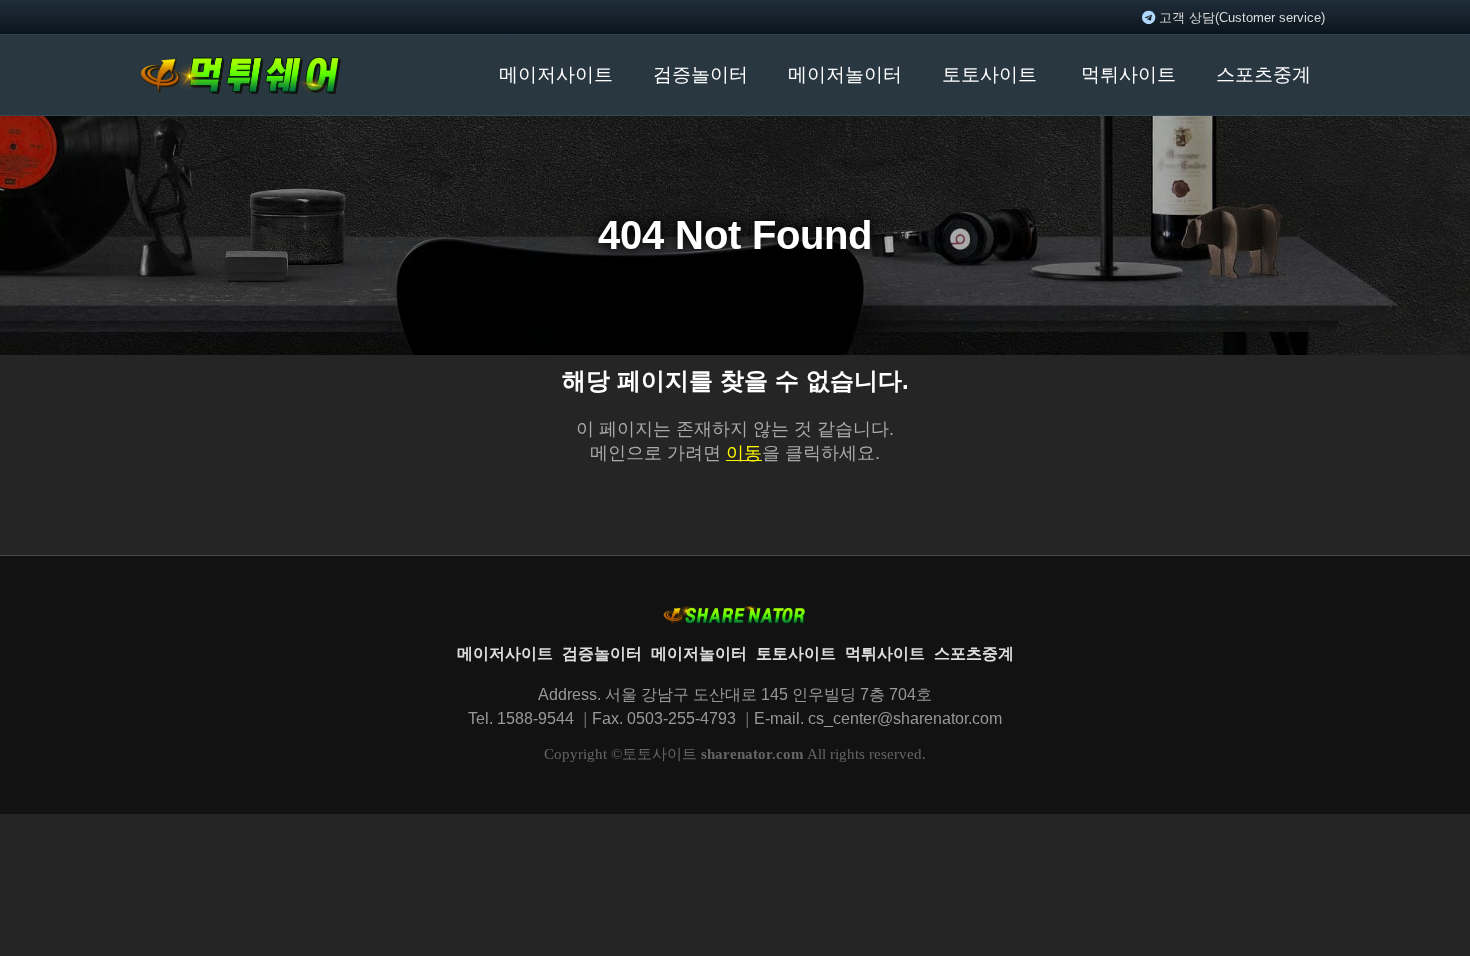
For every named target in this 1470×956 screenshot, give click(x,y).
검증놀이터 (700, 74)
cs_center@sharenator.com (905, 718)
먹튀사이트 (1128, 74)
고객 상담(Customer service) (1240, 17)
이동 (744, 453)
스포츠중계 (1263, 74)
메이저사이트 (556, 74)
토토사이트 (989, 74)
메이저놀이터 (845, 74)
